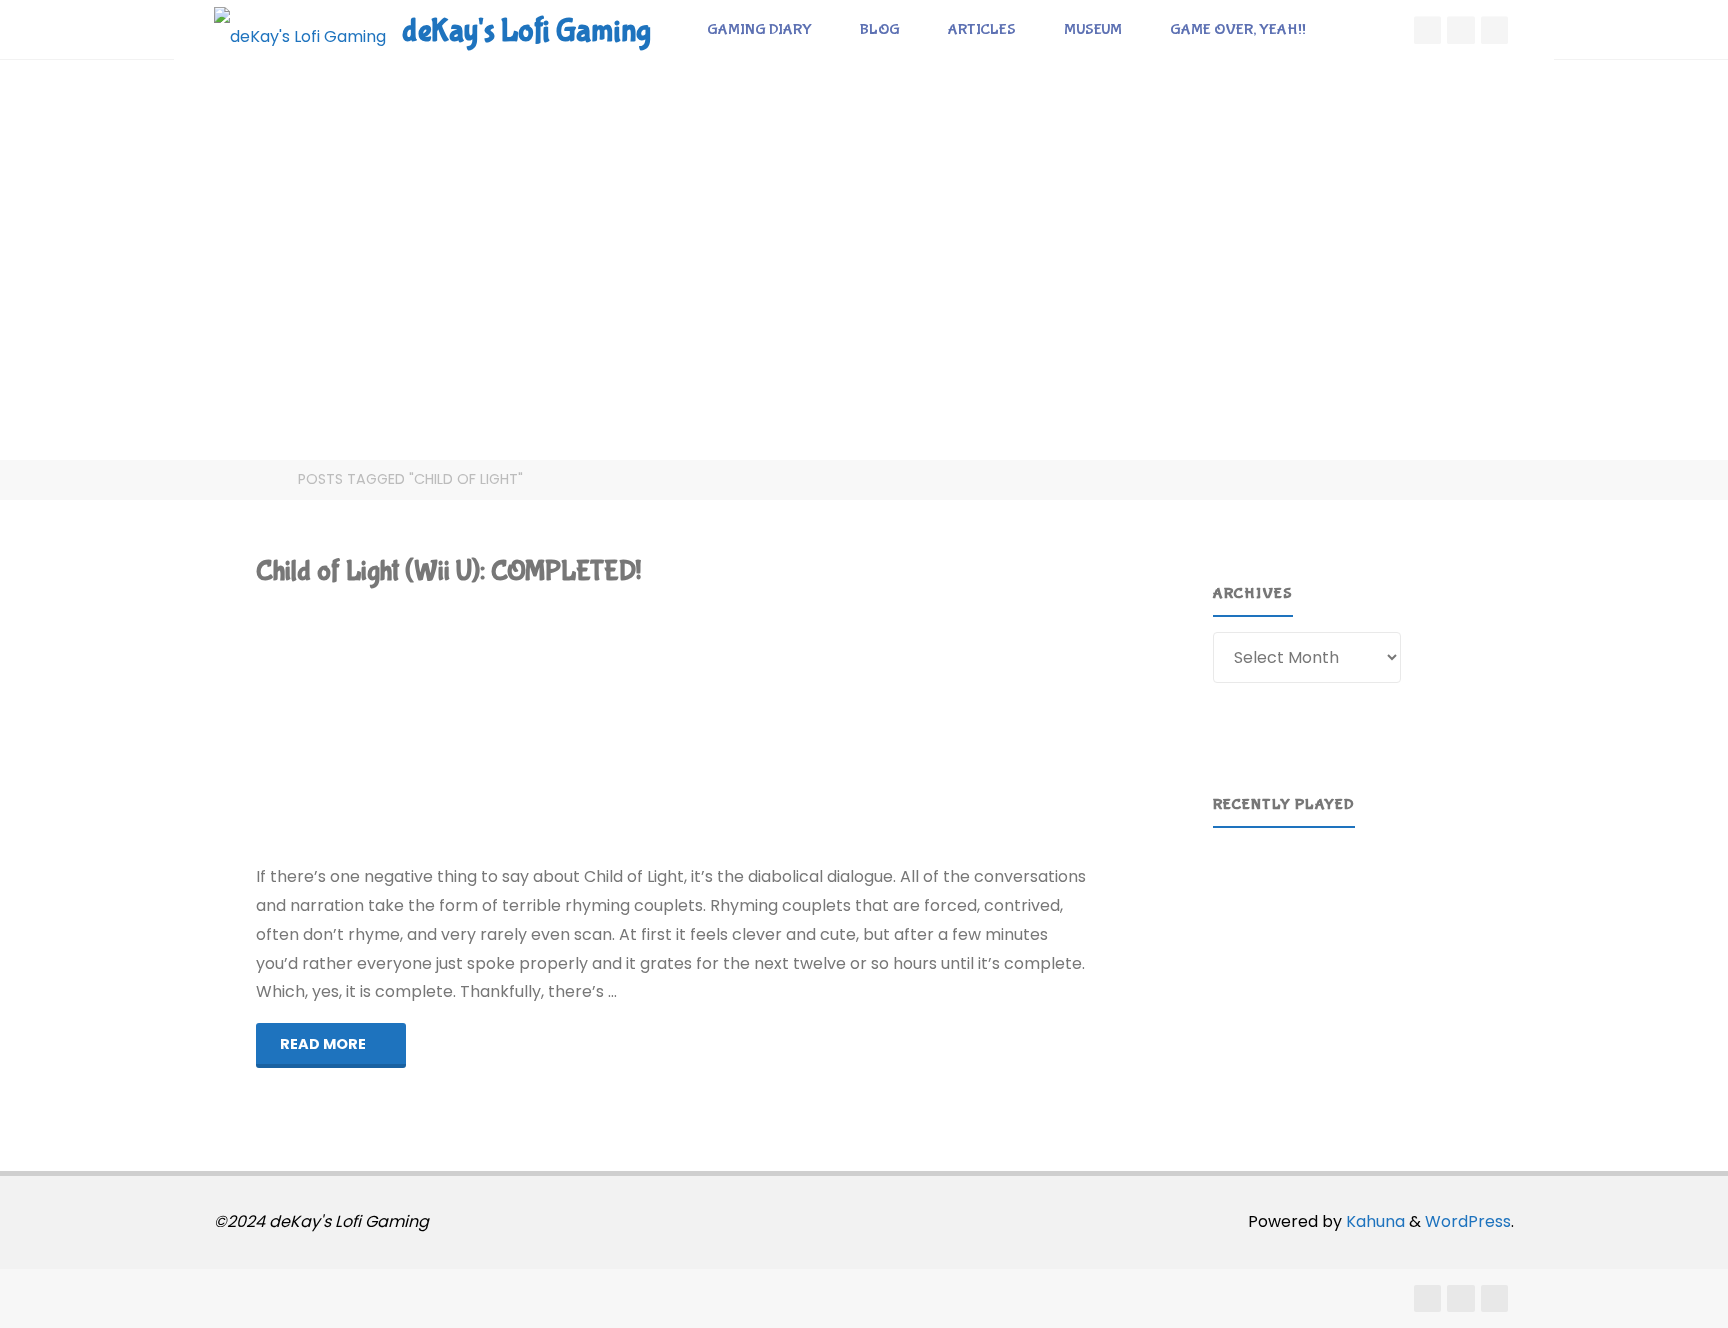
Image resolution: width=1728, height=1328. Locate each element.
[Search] (1353, 30)
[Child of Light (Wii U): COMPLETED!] (812, 727)
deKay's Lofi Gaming (526, 31)
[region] (1351, 935)
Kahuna (1373, 1221)
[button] (1244, 935)
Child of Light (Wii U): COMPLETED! (448, 571)
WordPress (1468, 1221)
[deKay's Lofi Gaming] (300, 29)
